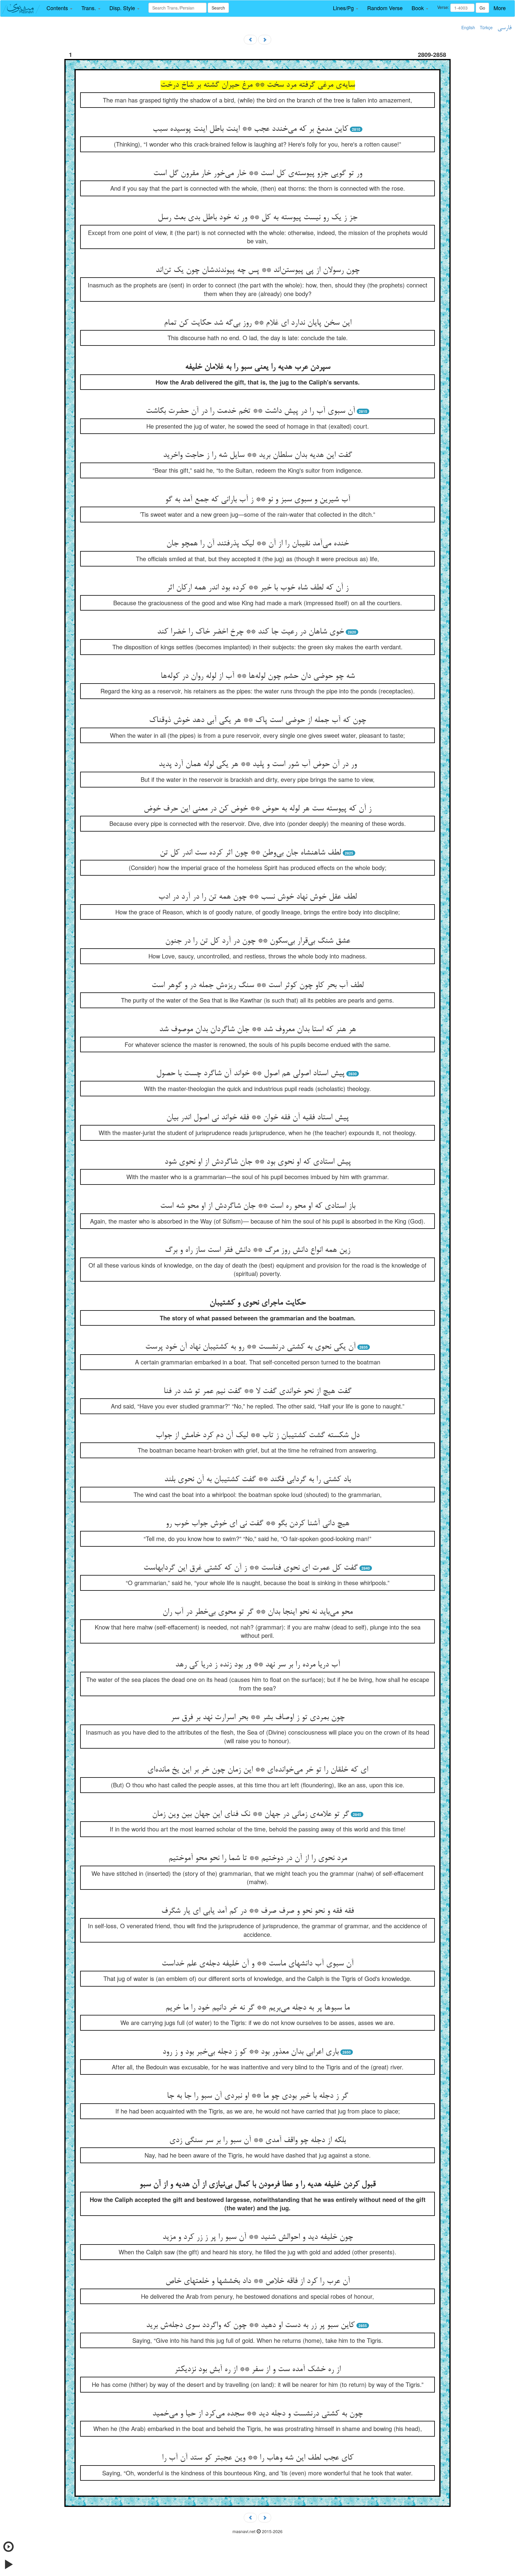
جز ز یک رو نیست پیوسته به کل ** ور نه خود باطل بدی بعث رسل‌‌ (257, 218)
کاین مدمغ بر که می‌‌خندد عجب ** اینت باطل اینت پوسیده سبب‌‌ (250, 129)
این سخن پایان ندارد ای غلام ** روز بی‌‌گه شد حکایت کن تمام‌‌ (258, 323)
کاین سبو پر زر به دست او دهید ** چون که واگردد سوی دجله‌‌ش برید (250, 2326)
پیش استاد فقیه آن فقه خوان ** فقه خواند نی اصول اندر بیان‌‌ (257, 1118)
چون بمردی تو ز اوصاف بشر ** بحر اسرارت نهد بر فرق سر (258, 1718)
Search (218, 8)
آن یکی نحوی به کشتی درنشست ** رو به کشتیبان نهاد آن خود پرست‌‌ (250, 1347)
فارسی (504, 28)
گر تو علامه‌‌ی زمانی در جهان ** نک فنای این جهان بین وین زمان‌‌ (250, 1814)
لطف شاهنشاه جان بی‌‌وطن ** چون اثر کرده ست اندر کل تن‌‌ (250, 853)
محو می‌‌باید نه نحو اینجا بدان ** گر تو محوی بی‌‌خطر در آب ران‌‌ (257, 1612)
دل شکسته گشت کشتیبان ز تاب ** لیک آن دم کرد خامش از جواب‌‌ (257, 1436)
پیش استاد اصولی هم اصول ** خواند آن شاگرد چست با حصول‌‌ (250, 1074)
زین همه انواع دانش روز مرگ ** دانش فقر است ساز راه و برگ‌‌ (257, 1250)
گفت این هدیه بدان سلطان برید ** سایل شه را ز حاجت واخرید (257, 455)
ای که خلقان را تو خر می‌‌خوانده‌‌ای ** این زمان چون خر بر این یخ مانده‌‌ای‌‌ (258, 1770)
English (468, 27)
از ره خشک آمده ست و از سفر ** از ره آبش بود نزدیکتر (257, 2370)
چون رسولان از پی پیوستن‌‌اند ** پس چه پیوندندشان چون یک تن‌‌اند (257, 270)
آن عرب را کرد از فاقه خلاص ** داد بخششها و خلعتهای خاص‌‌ (258, 2281)
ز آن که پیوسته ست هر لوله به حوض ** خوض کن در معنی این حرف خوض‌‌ (257, 809)
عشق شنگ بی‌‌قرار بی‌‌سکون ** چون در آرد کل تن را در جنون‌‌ (258, 941)
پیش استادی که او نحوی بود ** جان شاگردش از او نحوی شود (258, 1162)
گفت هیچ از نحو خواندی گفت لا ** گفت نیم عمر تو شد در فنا (257, 1391)
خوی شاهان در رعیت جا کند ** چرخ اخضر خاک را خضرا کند (250, 632)
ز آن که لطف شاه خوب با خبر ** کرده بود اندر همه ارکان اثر (257, 588)
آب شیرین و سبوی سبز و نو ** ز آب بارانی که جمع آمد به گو (258, 500)
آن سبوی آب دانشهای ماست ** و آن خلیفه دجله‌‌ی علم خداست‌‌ (257, 1964)
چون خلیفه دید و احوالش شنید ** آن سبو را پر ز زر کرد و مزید (258, 2237)
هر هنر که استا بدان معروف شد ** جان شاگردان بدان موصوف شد (257, 1030)
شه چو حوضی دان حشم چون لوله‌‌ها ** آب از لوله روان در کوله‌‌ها (258, 676)
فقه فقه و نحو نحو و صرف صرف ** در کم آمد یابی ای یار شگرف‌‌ (257, 1911)
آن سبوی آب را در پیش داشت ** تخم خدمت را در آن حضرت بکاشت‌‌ (250, 411)
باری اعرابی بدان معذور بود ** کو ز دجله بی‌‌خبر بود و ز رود (250, 2052)
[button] (59, 8)
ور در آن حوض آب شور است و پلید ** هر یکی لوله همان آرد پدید (258, 765)
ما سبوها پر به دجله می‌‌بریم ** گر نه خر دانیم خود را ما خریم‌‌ (257, 2008)
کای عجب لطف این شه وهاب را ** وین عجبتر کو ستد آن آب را (258, 2458)
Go (482, 8)
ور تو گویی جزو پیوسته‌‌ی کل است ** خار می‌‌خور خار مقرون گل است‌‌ (258, 174)
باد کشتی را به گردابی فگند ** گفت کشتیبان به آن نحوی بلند (257, 1480)
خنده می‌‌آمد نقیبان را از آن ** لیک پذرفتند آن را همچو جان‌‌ (257, 544)
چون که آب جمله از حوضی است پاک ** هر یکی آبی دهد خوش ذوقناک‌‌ (257, 720)
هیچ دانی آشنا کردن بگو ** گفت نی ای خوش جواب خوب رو (257, 1524)
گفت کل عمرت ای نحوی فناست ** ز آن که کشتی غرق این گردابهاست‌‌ (250, 1568)
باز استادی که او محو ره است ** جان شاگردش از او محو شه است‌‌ (258, 1206)
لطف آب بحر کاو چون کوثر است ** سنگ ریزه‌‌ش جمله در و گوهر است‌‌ (257, 986)
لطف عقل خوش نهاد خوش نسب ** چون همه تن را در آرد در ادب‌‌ (257, 897)
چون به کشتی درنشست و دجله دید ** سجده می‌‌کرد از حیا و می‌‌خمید (257, 2414)
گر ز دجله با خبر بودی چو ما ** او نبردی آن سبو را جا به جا (257, 2096)
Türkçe (486, 27)
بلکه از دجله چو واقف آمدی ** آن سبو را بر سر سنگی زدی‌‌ (257, 2141)
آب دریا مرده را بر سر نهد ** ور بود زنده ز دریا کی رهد (258, 1665)
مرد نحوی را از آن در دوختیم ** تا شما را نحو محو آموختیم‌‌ (258, 1859)
